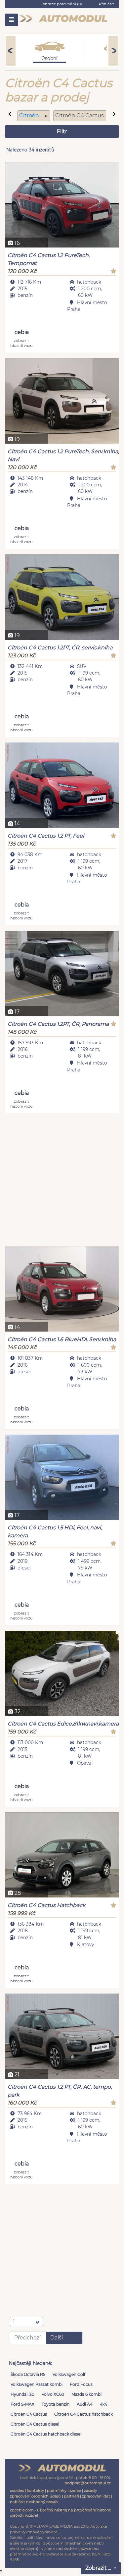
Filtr (62, 131)
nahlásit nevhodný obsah (34, 2502)
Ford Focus (81, 2384)
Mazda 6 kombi (86, 2394)
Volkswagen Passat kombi (37, 2384)
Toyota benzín (56, 2404)
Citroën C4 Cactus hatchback (83, 2414)
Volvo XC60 (53, 2394)
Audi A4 (85, 2404)
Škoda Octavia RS (28, 2374)
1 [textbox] (14, 2322)
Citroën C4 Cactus (29, 2414)
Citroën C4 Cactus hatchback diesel (46, 2434)
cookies (17, 2491)
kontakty (35, 2491)
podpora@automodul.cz (88, 2483)
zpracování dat (96, 2496)
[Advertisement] (62, 1181)
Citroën (30, 115)
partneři (71, 2496)
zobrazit (21, 343)
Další (57, 2338)
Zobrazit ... (99, 2568)
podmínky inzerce (64, 2491)
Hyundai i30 (22, 2394)
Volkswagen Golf (69, 2374)
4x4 (103, 2404)
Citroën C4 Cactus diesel (35, 2424)
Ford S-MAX (22, 2404)
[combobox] (26, 2322)
